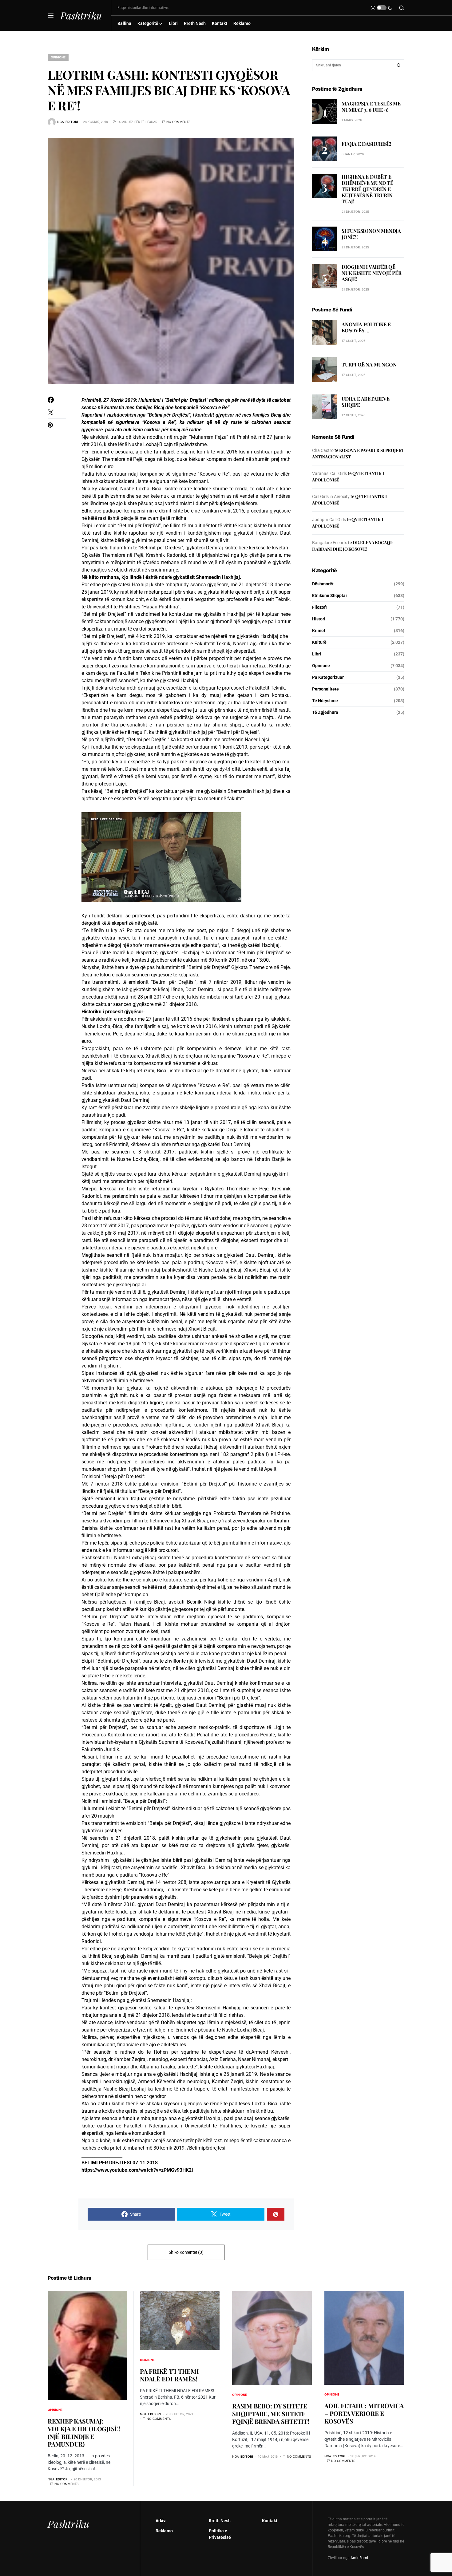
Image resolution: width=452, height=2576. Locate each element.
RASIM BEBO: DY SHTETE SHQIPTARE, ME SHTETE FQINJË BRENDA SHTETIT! (271, 2414)
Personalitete (325, 689)
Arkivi (161, 2521)
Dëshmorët (323, 584)
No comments (178, 122)
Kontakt (270, 2521)
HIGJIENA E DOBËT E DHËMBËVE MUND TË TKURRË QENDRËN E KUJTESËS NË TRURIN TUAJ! (367, 189)
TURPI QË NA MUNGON (369, 365)
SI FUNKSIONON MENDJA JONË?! (371, 234)
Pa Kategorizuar (328, 677)
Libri (317, 654)
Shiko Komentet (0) (186, 2252)
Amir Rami (359, 2558)
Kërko (399, 65)
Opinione (58, 57)
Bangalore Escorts (330, 543)
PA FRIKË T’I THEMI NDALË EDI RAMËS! (169, 2375)
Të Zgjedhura (325, 712)
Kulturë (319, 642)
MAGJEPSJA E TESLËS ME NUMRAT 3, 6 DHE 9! (371, 107)
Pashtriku (81, 15)
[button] (51, 15)
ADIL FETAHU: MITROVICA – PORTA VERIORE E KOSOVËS (364, 2413)
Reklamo (164, 2531)
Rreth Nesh (220, 2521)
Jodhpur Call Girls (329, 520)
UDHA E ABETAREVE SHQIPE (366, 402)
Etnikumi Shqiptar (330, 596)
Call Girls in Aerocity (331, 497)
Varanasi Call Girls (329, 473)
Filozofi (319, 607)
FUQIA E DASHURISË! (366, 144)
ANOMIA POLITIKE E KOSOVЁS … (366, 328)
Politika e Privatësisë (220, 2534)
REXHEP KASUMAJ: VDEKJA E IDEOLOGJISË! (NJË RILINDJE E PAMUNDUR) (84, 2432)
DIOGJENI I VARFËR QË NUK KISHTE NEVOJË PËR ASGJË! (372, 273)
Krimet (319, 631)
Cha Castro (323, 450)
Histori (319, 619)
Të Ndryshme (325, 701)
